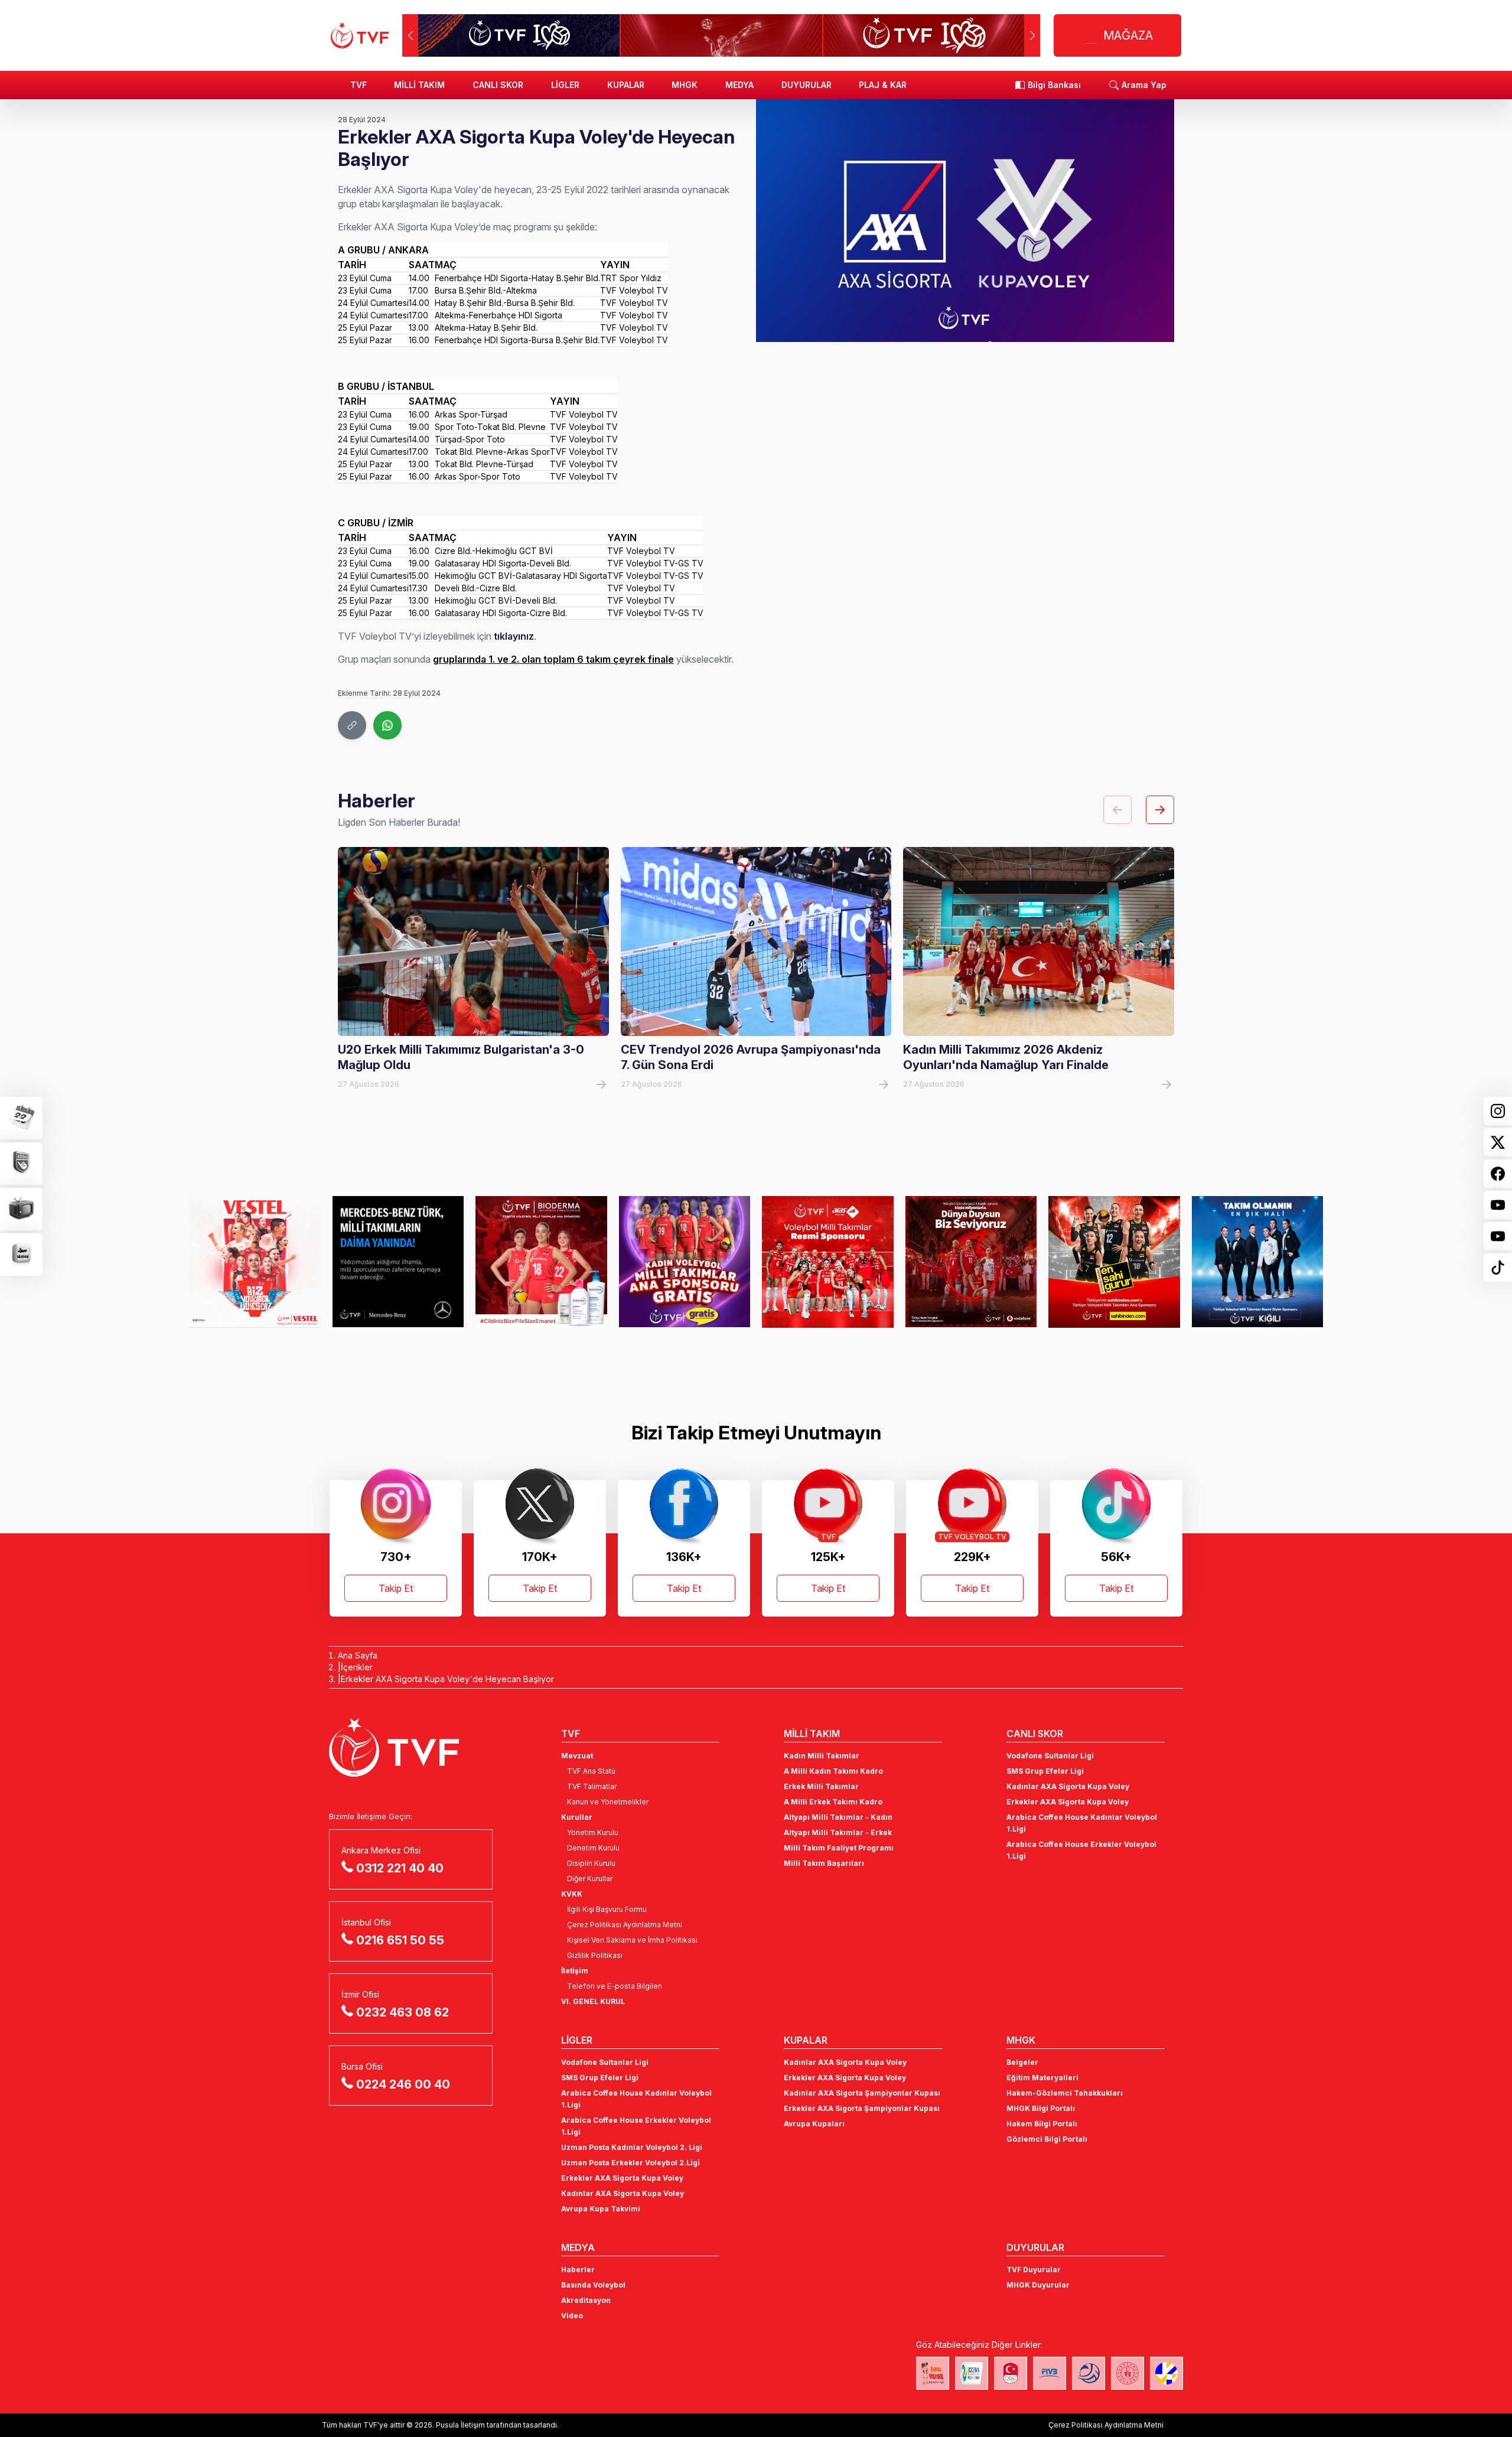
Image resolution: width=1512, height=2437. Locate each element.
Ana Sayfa (358, 1655)
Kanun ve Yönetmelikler (608, 1802)
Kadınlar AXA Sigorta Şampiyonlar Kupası (862, 2093)
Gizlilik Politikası (595, 1955)
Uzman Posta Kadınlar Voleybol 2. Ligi (632, 2147)
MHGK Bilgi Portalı (1041, 2108)
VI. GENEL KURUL (593, 2001)
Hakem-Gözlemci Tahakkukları (1065, 2093)
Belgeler (1022, 2062)
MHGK (685, 85)
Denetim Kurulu (593, 1848)
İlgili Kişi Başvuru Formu (607, 1909)
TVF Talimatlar (592, 1786)
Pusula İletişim (460, 2425)
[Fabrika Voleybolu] (933, 2373)
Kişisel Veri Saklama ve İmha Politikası (632, 1940)
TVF (359, 85)
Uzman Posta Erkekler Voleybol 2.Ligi (630, 2163)
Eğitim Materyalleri (1042, 2078)
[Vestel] (255, 1262)
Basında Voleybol (593, 2285)
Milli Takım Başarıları (824, 1863)
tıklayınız (514, 636)
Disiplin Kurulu (591, 1863)
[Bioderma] (541, 1262)
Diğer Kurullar (590, 1879)
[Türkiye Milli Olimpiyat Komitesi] (1011, 2373)
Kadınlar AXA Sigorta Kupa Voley (1068, 1786)
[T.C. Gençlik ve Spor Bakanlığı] (1128, 2373)
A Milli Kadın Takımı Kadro (833, 1771)
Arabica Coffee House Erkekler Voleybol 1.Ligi (1081, 1850)
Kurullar (577, 1817)
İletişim (575, 1971)
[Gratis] (685, 1262)
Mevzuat (577, 1756)
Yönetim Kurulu (593, 1832)
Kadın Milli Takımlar (822, 1756)
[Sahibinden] (1114, 1262)
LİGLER (565, 85)
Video (572, 2316)
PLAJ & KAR (883, 85)
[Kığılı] (1258, 1262)
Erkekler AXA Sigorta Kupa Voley (1068, 1802)
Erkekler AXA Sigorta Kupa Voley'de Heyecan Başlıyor (447, 1679)
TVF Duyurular (1034, 2270)
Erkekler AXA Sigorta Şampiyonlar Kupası (862, 2108)
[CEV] (1166, 2373)
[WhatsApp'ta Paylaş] (387, 725)
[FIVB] (1050, 2373)
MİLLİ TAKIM (419, 85)
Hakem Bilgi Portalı (1042, 2124)
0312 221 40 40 (400, 1868)
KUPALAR (626, 85)
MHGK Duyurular (1038, 2285)
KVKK (572, 1894)
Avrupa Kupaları (814, 2124)
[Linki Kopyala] (352, 725)
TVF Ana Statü (591, 1771)
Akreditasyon (586, 2300)
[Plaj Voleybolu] (972, 2373)
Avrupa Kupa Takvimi (601, 2209)
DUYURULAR (806, 85)
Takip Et (396, 1588)
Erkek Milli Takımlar (821, 1786)
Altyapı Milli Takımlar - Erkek (838, 1832)
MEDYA (739, 85)
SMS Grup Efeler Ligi (1045, 1771)
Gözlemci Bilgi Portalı (1047, 2139)
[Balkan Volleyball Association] (1089, 2373)
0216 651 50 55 (400, 1940)
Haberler (578, 2270)
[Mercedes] (398, 1262)
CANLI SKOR (498, 85)
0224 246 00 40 (403, 2084)
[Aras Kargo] (828, 1262)
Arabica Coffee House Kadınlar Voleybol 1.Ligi (1082, 1823)
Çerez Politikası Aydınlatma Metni (625, 1925)
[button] (1032, 35)
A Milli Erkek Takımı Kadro (833, 1802)
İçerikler (357, 1667)
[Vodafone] (971, 1262)
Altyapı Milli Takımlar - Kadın (838, 1817)
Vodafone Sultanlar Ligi (1050, 1756)
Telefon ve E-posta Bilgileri (615, 1986)
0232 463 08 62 (403, 2012)
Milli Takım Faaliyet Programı (839, 1848)
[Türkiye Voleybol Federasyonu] (360, 35)
